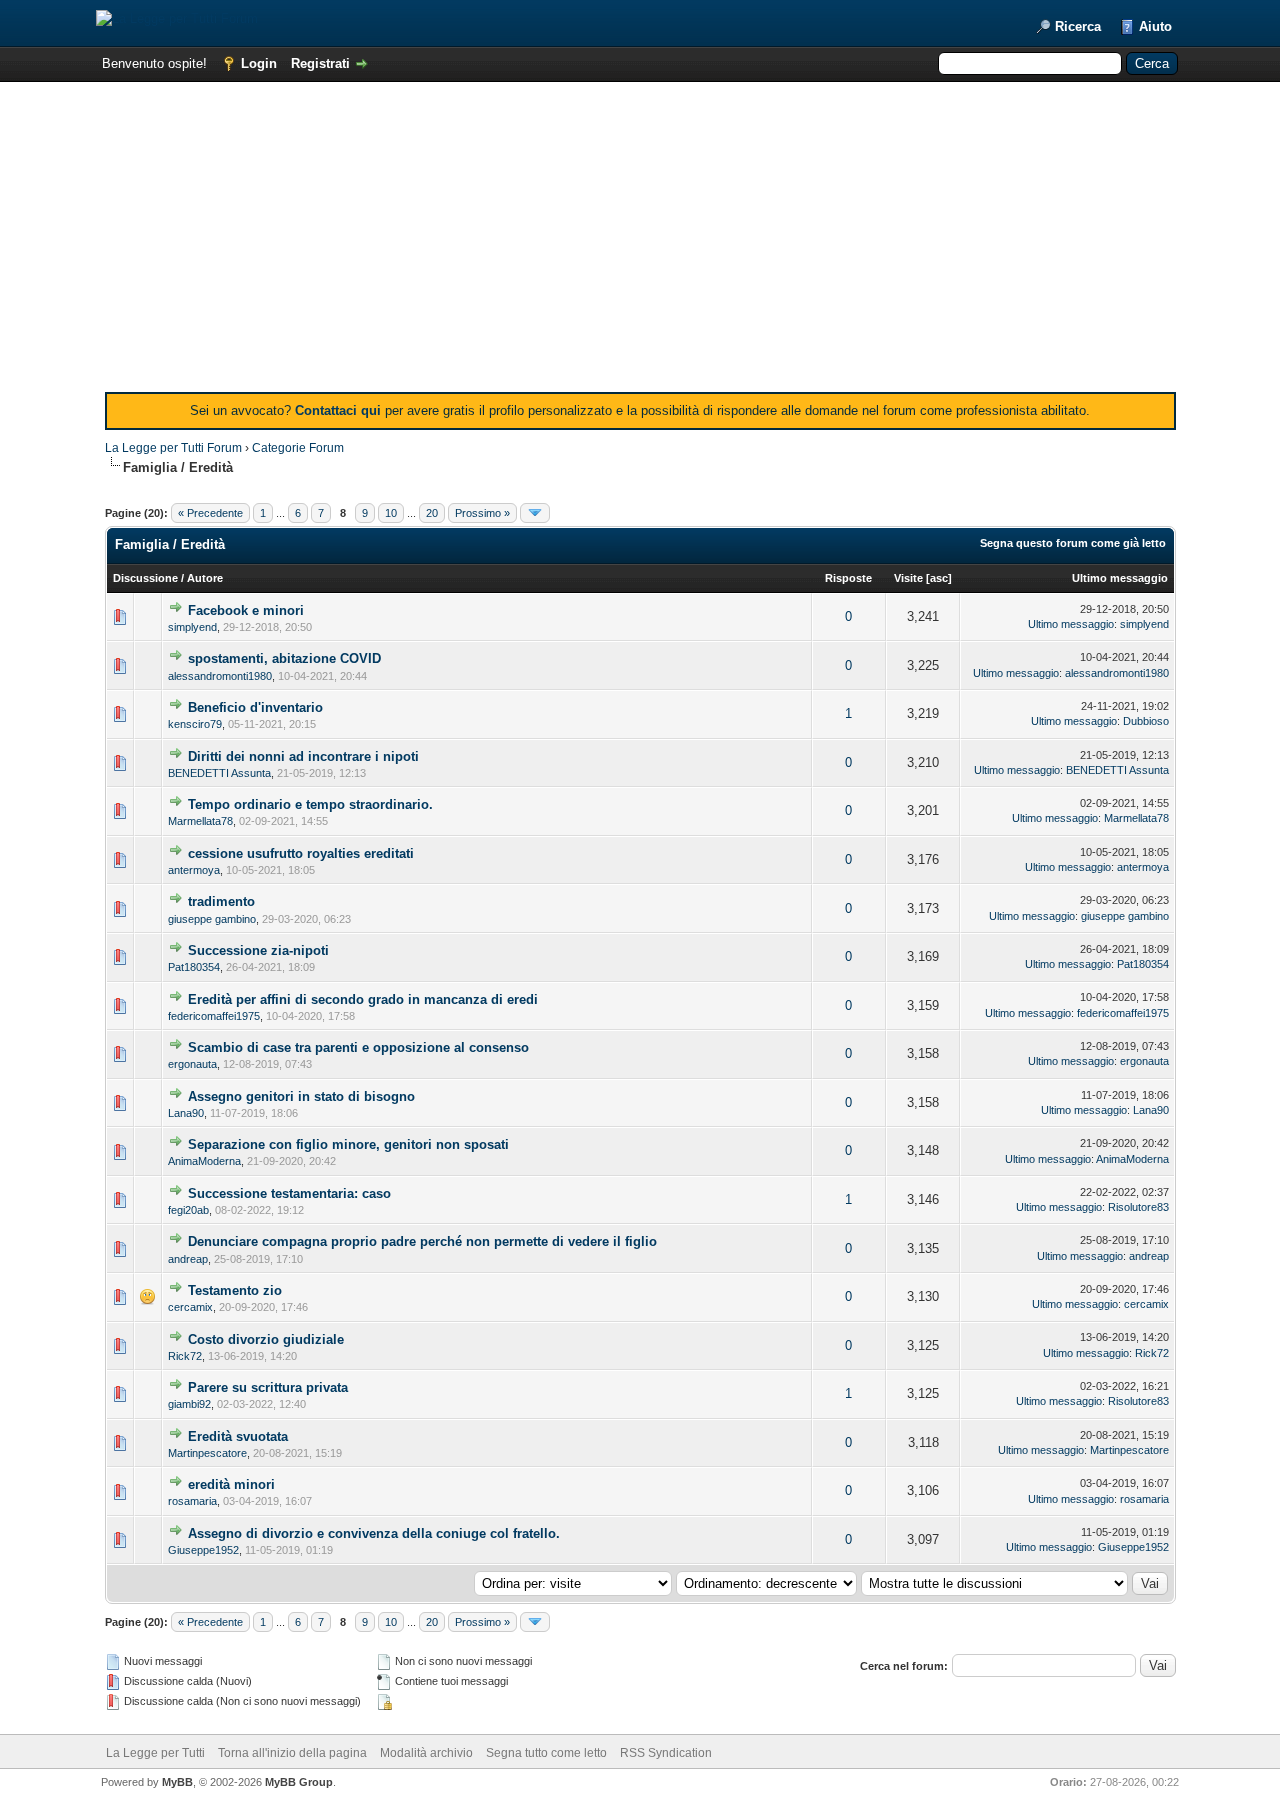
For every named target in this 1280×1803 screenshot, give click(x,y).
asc (939, 578)
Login (259, 63)
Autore (205, 578)
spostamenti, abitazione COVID (284, 658)
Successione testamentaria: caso (289, 1193)
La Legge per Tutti (155, 1753)
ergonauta (192, 1064)
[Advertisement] (640, 242)
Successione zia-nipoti (258, 950)
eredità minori (231, 1484)
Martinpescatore (207, 1453)
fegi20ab (188, 1210)
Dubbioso (1146, 721)
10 (391, 513)
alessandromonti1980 (220, 676)
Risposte (848, 578)
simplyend (192, 627)
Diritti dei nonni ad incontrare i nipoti (303, 756)
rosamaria (192, 1501)
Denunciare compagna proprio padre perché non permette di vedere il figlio (422, 1241)
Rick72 (185, 1356)
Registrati (320, 63)
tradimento (221, 901)
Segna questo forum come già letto (1073, 543)
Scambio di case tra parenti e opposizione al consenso (358, 1047)
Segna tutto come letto (546, 1753)
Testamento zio (235, 1290)
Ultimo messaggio (1120, 578)
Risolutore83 (1138, 1207)
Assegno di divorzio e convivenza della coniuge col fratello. (374, 1533)
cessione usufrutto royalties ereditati (301, 853)
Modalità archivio (426, 1753)
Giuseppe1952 (203, 1550)
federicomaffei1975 (214, 1016)
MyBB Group (299, 1782)
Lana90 (186, 1113)
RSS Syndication (666, 1753)
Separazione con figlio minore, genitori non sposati (348, 1144)
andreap (188, 1259)
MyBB (177, 1782)
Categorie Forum (298, 448)
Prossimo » (482, 513)
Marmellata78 (200, 821)
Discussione (145, 578)
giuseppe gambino (212, 919)
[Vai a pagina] (535, 513)
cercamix (190, 1307)
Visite (908, 578)
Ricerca (1078, 26)
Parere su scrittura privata (268, 1387)
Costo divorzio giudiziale (266, 1339)
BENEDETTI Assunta (219, 773)
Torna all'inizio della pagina (292, 1753)
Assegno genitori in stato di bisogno (301, 1096)
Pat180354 (194, 967)
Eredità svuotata (238, 1436)
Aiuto (1155, 26)
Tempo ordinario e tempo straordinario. (310, 804)
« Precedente (210, 513)
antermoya (194, 870)
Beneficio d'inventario (255, 707)
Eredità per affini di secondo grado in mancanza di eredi (363, 999)
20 (432, 513)
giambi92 (189, 1404)
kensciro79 (195, 724)
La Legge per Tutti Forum (173, 448)
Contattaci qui (338, 410)
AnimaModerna (204, 1161)
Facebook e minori (246, 610)
